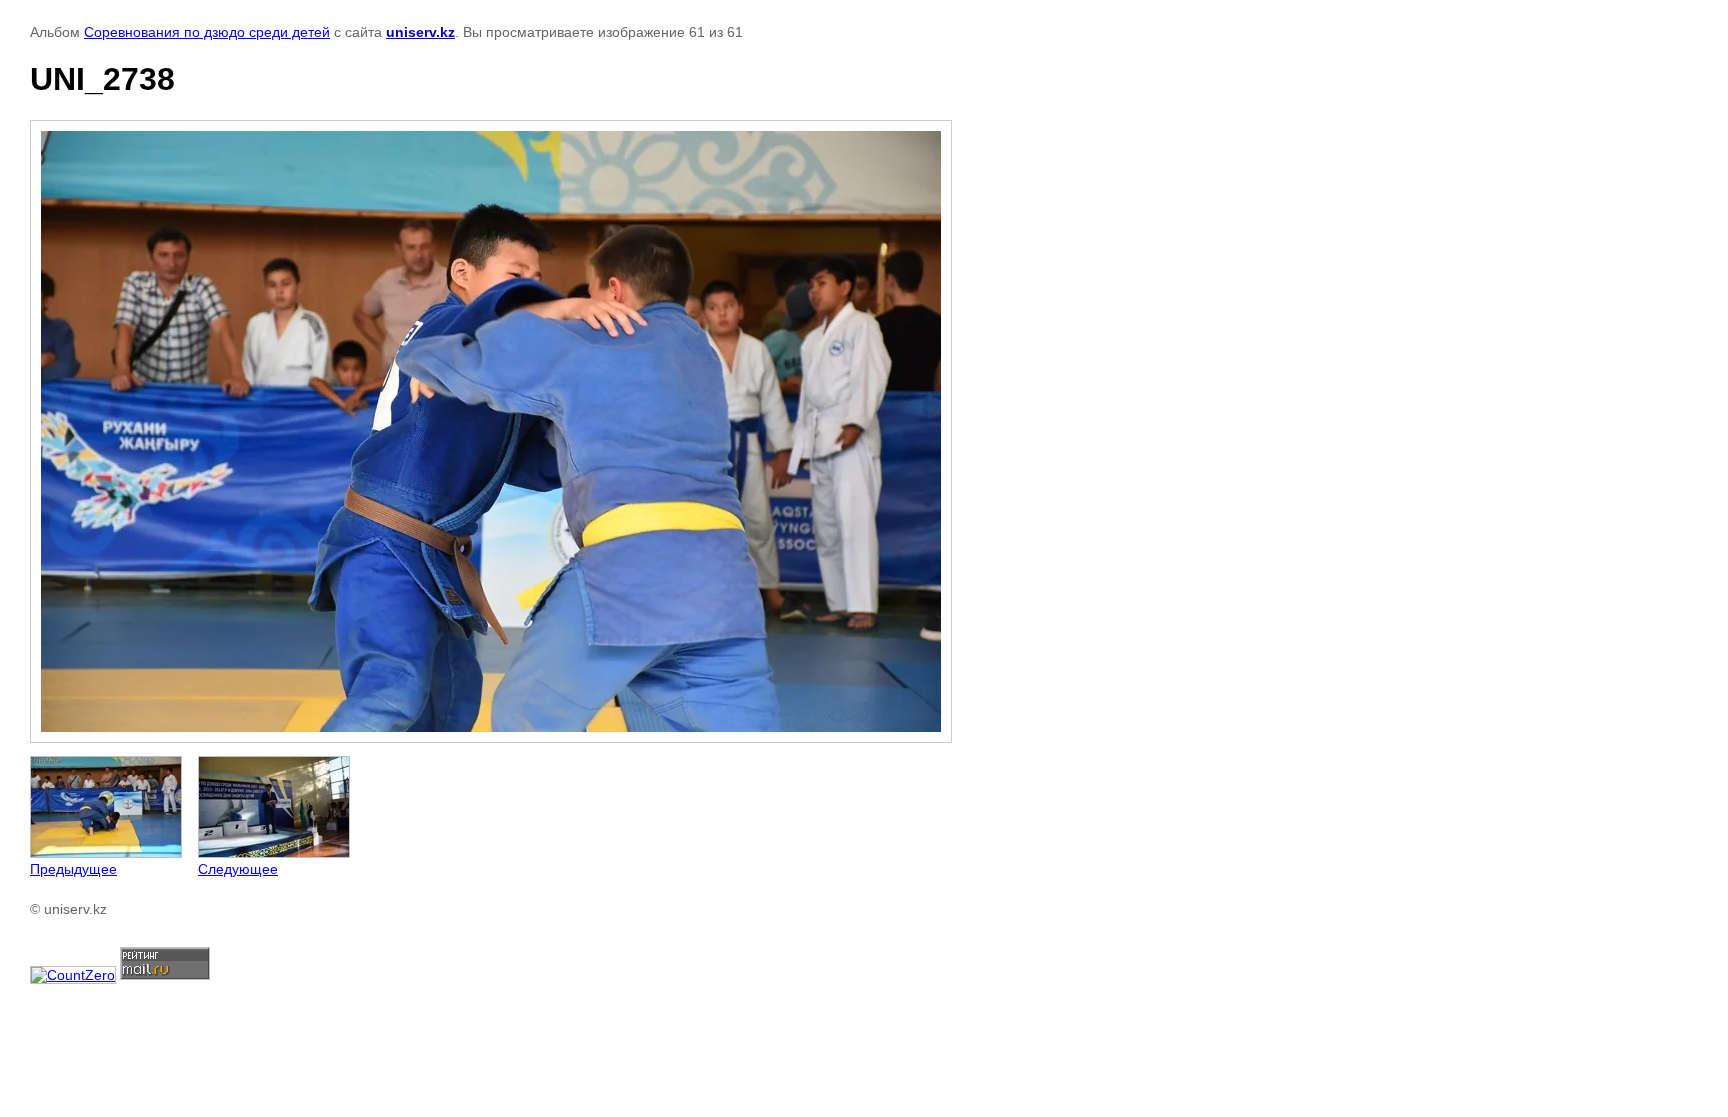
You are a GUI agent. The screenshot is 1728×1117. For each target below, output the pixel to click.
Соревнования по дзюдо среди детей (207, 32)
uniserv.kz (420, 32)
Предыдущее (73, 869)
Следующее (238, 869)
